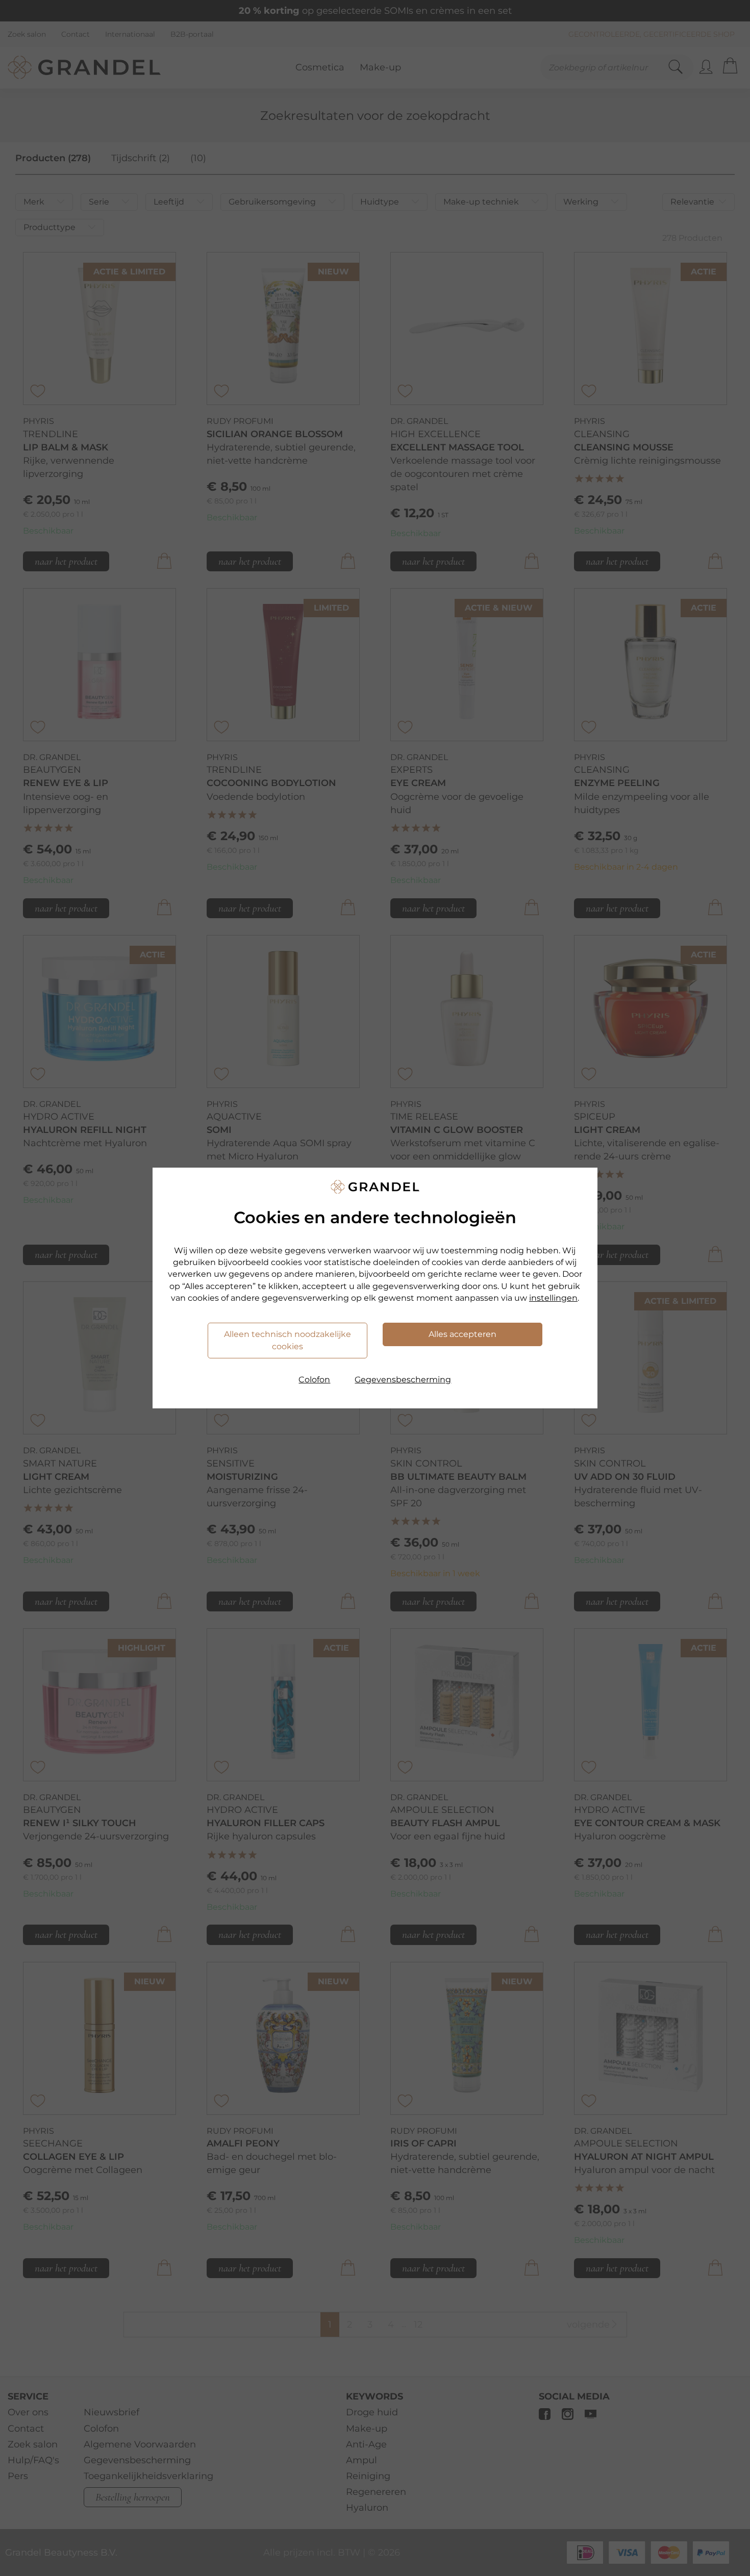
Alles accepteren (462, 1334)
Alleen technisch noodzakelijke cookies (287, 1340)
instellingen (553, 1298)
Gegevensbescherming (403, 1380)
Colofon (314, 1380)
